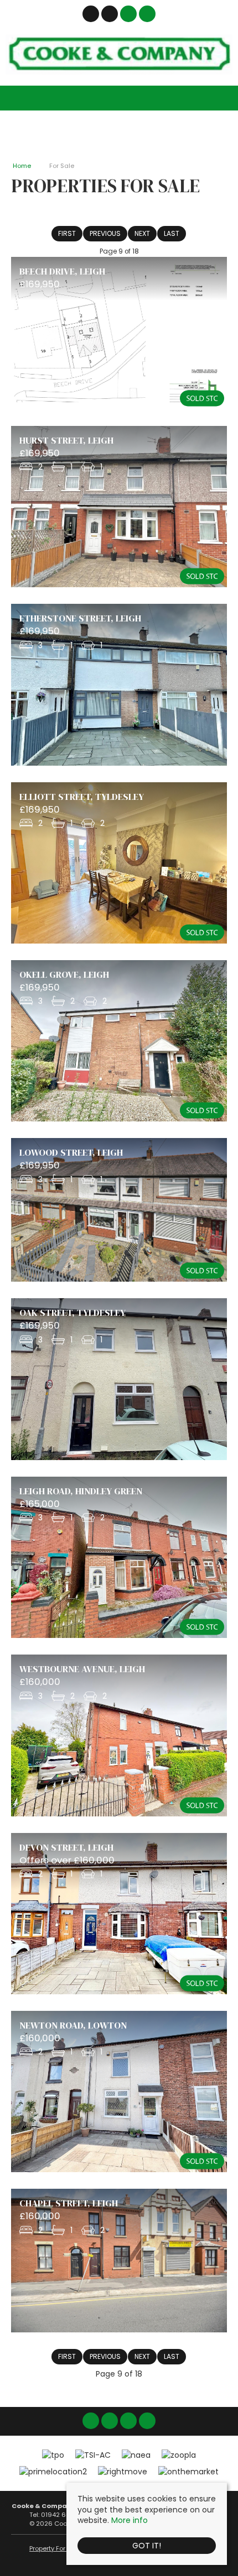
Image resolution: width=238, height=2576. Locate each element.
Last (172, 233)
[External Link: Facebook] (92, 15)
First (67, 233)
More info (130, 2520)
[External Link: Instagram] (111, 15)
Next (142, 233)
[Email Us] (129, 14)
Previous (105, 233)
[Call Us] (148, 14)
